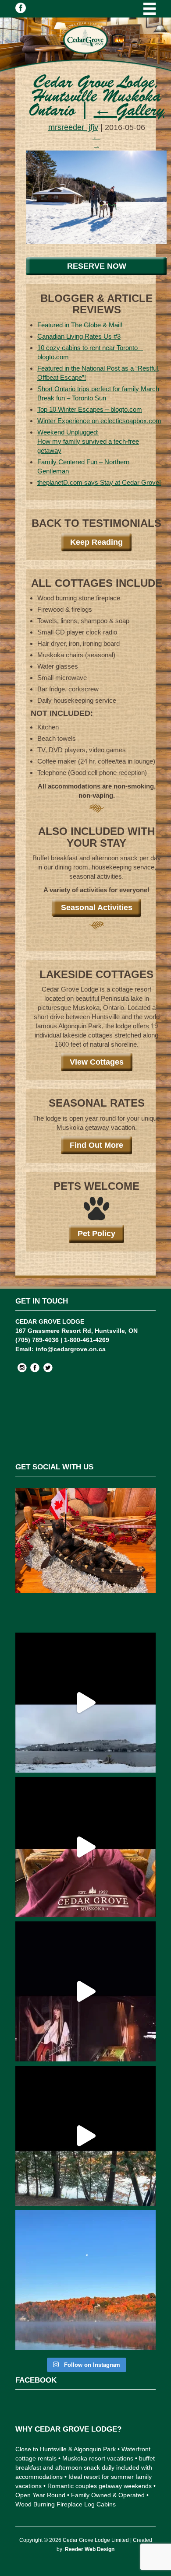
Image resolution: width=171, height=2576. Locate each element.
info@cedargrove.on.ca (71, 1349)
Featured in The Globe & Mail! (80, 325)
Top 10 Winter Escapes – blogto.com (90, 409)
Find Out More (96, 1145)
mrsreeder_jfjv (73, 127)
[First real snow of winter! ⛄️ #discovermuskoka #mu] (85, 1703)
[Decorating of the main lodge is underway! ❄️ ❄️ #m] (85, 1558)
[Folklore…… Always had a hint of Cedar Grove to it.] (85, 1991)
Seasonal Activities (97, 908)
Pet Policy (96, 1234)
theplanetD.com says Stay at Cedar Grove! (99, 482)
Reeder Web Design (90, 2549)
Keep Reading (96, 542)
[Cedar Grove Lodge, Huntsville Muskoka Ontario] (96, 242)
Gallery (129, 112)
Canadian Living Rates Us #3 (79, 336)
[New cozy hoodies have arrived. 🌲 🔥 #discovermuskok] (85, 1847)
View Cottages (97, 1062)
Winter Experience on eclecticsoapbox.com (99, 421)
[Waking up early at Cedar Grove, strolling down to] (85, 2280)
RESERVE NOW (97, 266)
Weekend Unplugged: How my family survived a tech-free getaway (88, 441)
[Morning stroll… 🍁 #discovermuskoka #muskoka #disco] (85, 2136)
